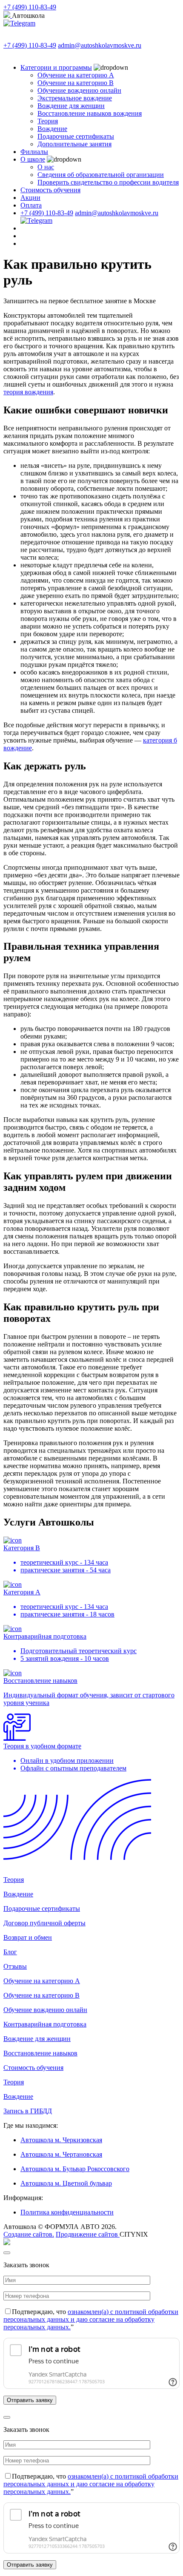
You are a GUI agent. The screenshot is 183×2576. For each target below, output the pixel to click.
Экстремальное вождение (75, 98)
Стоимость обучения (50, 190)
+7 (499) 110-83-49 (30, 7)
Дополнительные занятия (74, 144)
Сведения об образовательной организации (101, 175)
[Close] (7, 2253)
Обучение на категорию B (76, 83)
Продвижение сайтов (88, 2234)
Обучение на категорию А (76, 75)
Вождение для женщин (71, 106)
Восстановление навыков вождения (90, 113)
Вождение (52, 129)
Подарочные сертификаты (76, 136)
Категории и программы (56, 67)
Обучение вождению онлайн (79, 90)
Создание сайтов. (29, 2234)
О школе (33, 159)
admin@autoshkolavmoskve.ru (100, 45)
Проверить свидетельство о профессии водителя (108, 182)
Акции (30, 198)
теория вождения (28, 392)
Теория (48, 121)
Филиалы (34, 152)
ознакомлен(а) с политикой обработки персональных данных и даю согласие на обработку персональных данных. (91, 2319)
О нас (46, 167)
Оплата (31, 205)
